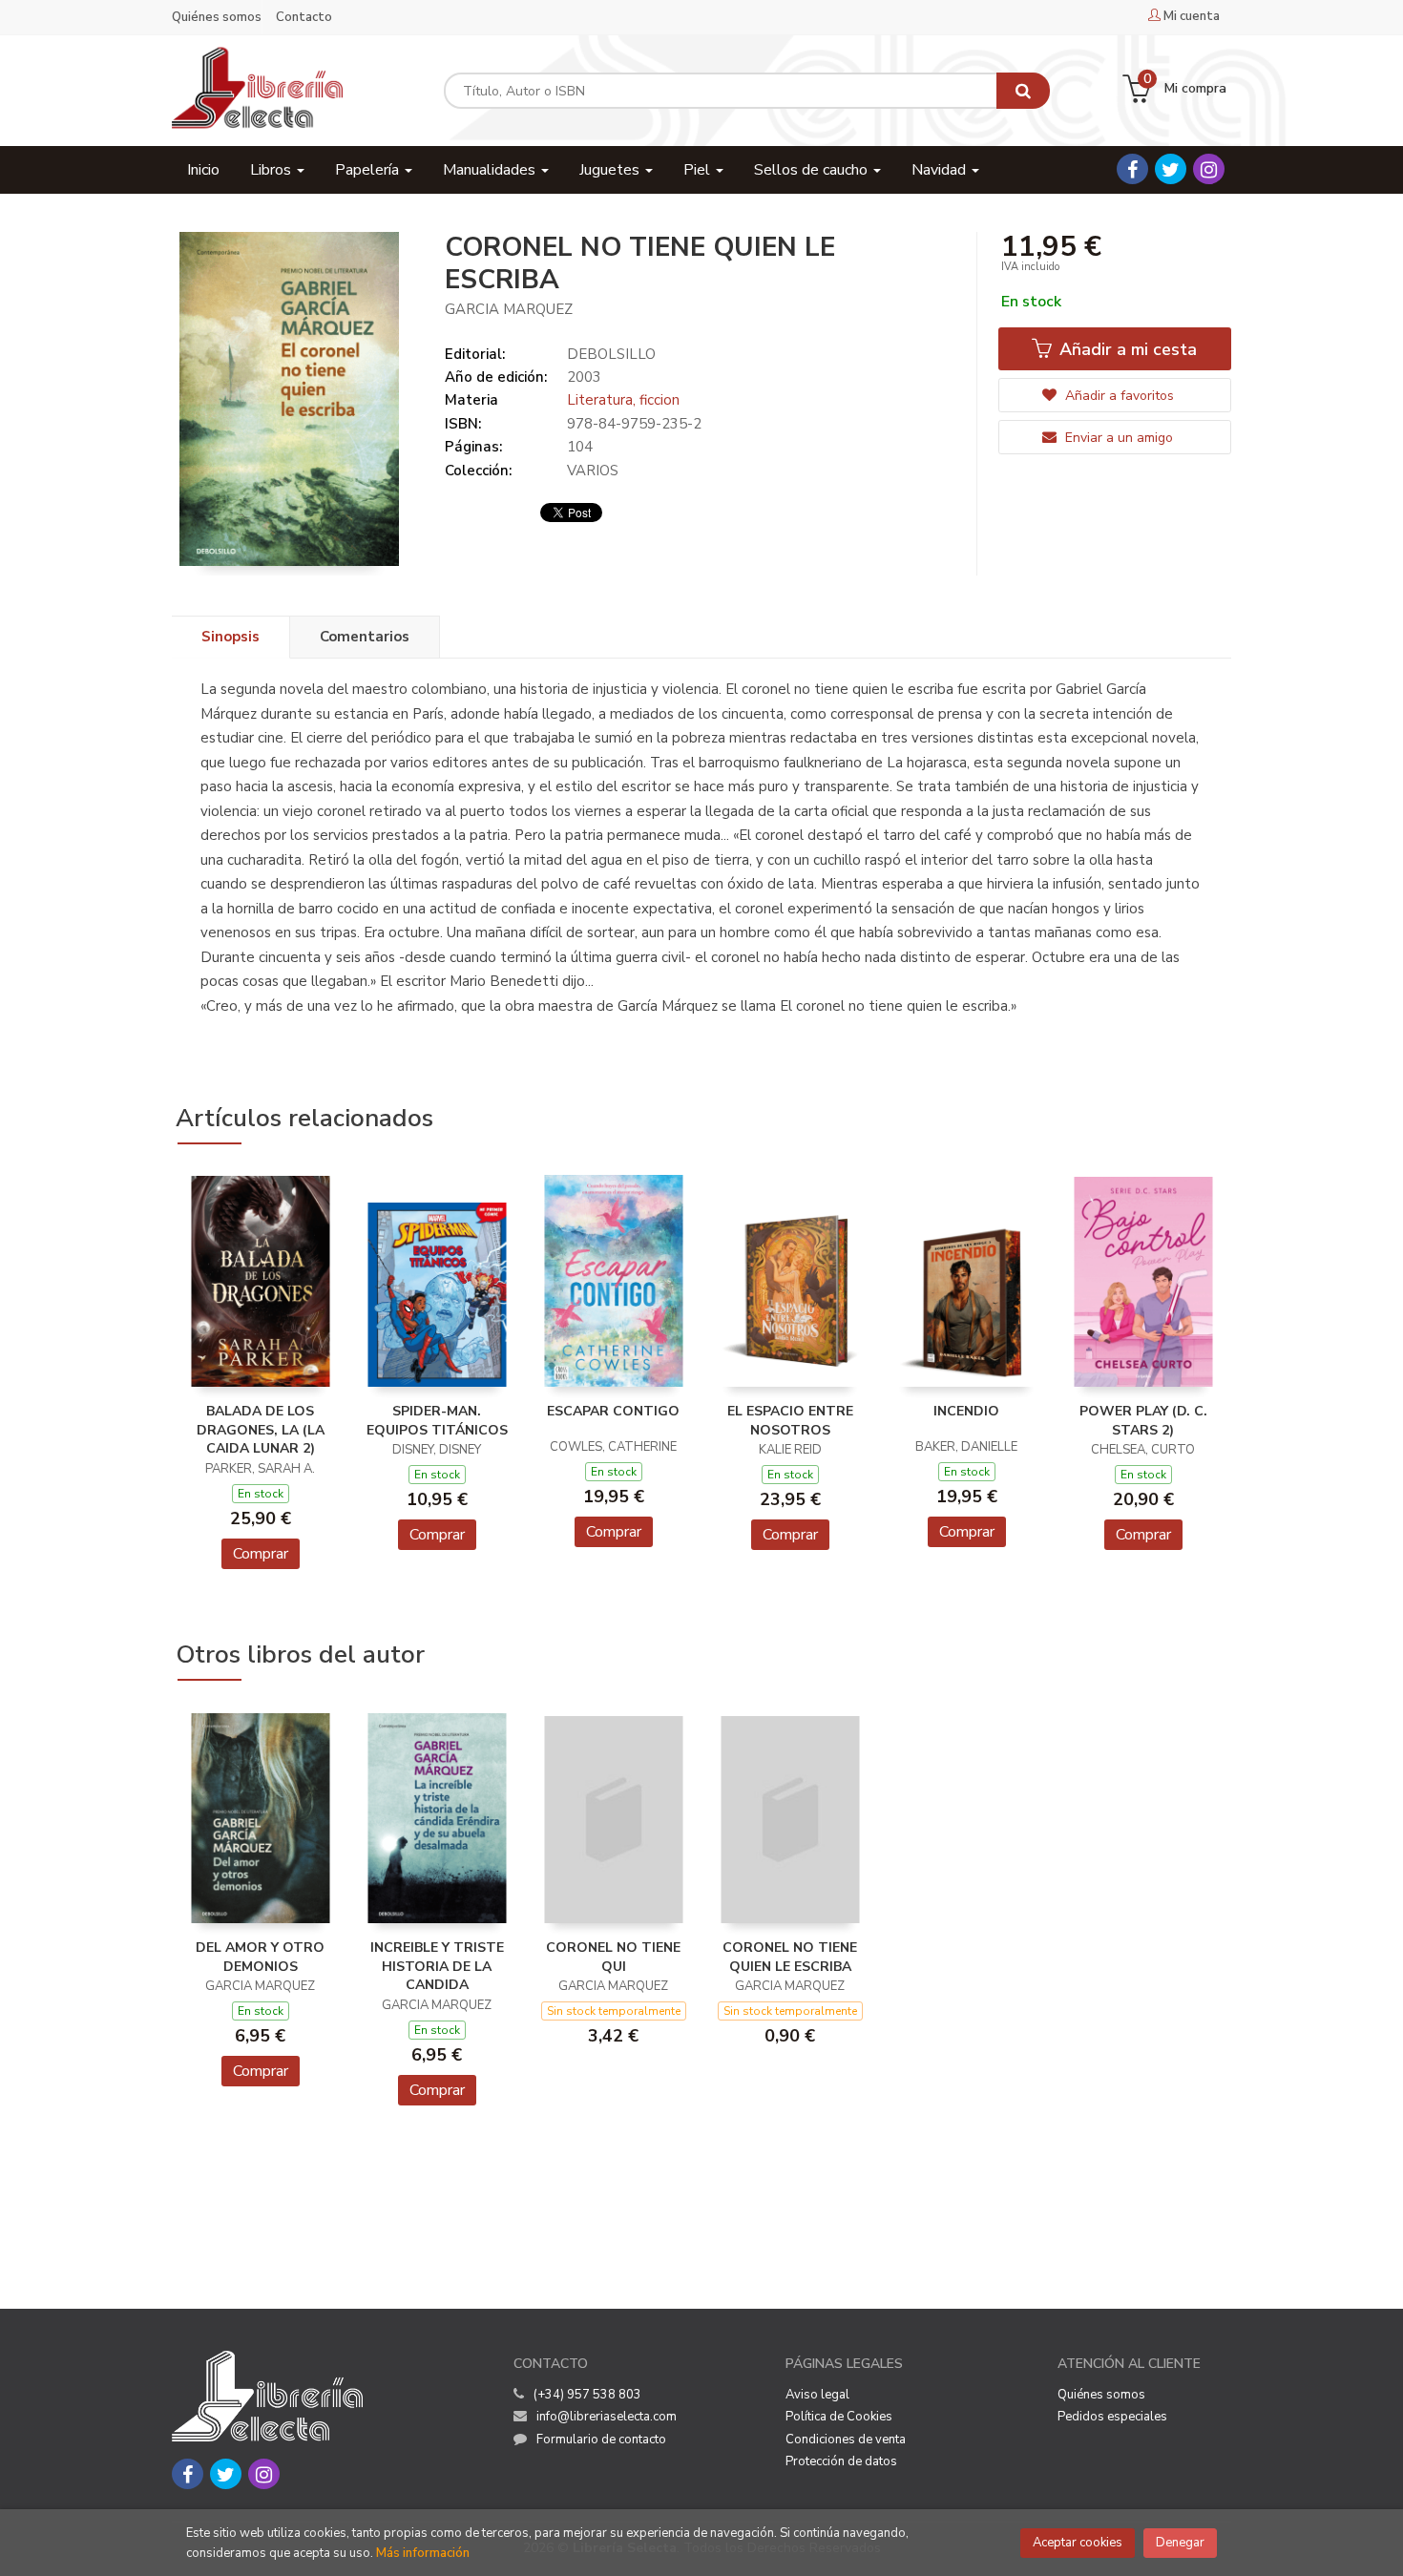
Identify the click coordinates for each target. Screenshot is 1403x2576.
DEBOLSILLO (611, 354)
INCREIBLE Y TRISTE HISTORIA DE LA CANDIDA (437, 1966)
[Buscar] (1023, 91)
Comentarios (365, 637)
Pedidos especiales (1112, 2417)
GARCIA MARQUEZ (509, 309)
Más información (423, 2553)
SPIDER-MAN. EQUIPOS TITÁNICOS (437, 1421)
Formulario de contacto (601, 2440)
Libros (272, 170)
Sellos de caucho (813, 170)
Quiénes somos (217, 17)
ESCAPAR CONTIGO (613, 1411)
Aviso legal (817, 2395)
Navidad (941, 170)
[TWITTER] (1171, 169)
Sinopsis (230, 637)
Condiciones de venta (846, 2440)
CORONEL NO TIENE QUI (613, 1957)
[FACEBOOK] (1132, 169)
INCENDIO (966, 1411)
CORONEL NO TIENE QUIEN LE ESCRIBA (790, 1957)
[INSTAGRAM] (1209, 169)
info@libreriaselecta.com (607, 2417)
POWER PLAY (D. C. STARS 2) (1143, 1421)
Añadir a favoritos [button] (1118, 396)
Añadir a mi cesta (1126, 349)
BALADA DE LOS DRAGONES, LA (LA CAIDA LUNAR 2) (261, 1430)
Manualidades (491, 170)
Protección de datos (841, 2461)
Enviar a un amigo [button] (1117, 438)
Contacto (304, 17)
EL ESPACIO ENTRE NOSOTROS (790, 1421)
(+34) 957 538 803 (587, 2395)
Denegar (1180, 2543)
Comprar (261, 1554)
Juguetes (611, 170)
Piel (699, 170)
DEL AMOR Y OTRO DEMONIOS (260, 1957)
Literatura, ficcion (623, 400)
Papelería (369, 170)
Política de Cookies (839, 2417)
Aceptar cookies (1078, 2543)
